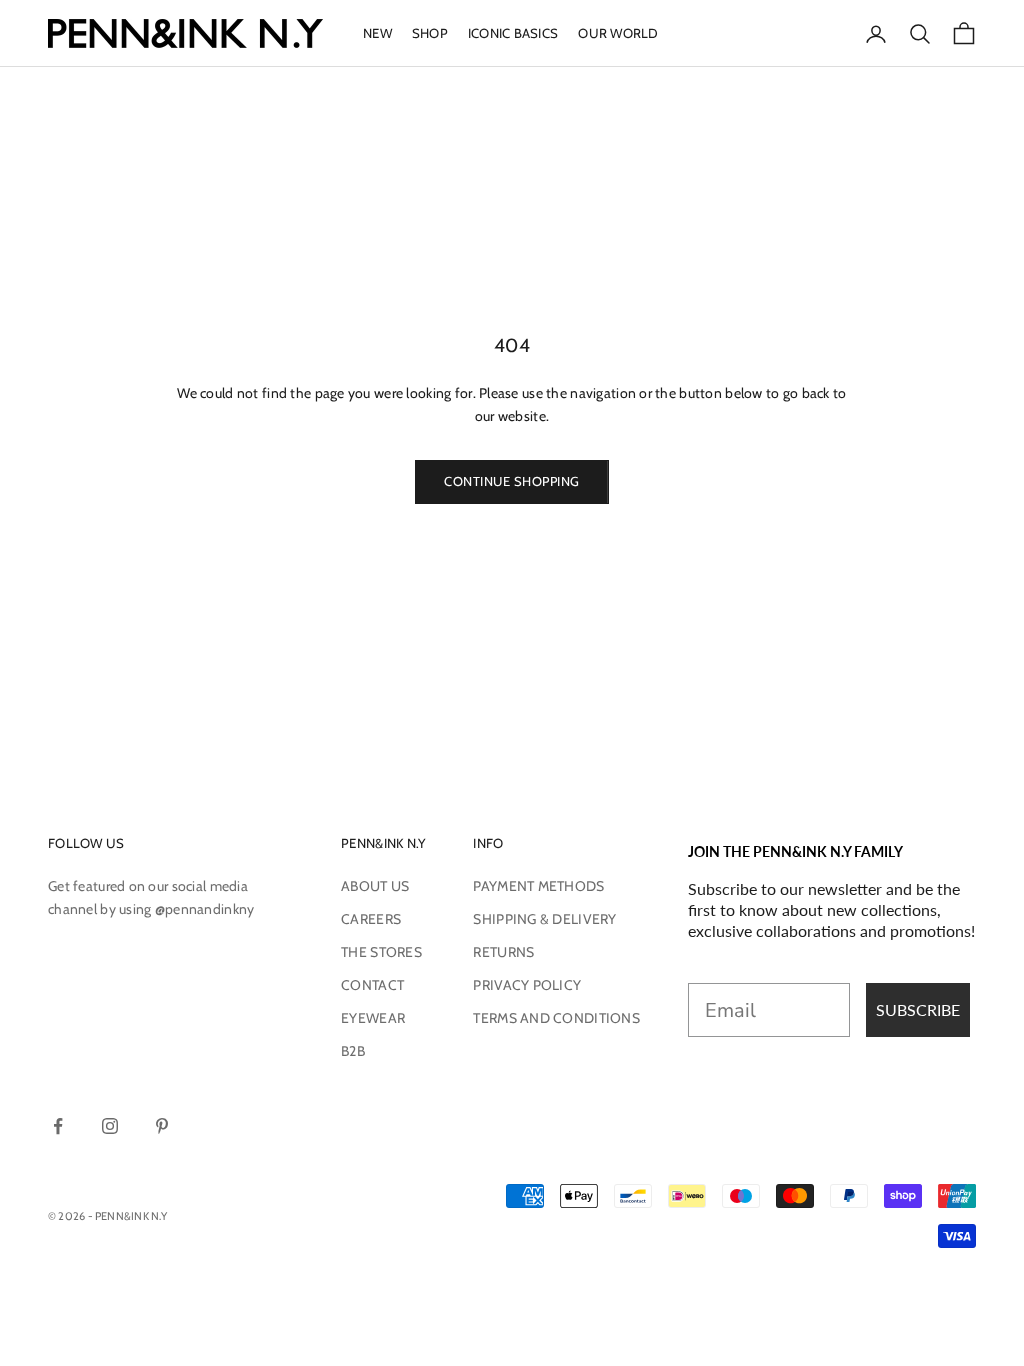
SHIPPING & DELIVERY (544, 919)
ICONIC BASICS (513, 33)
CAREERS (371, 919)
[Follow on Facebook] (58, 1126)
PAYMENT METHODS (538, 886)
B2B (353, 1051)
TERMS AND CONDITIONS (556, 1018)
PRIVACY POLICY (527, 985)
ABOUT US (375, 886)
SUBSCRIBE (918, 1009)
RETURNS (503, 952)
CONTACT (372, 985)
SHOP (430, 33)
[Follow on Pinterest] (162, 1126)
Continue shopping (512, 481)
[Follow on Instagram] (110, 1126)
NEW (377, 33)
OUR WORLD (618, 33)
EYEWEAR (373, 1018)
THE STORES (381, 952)
